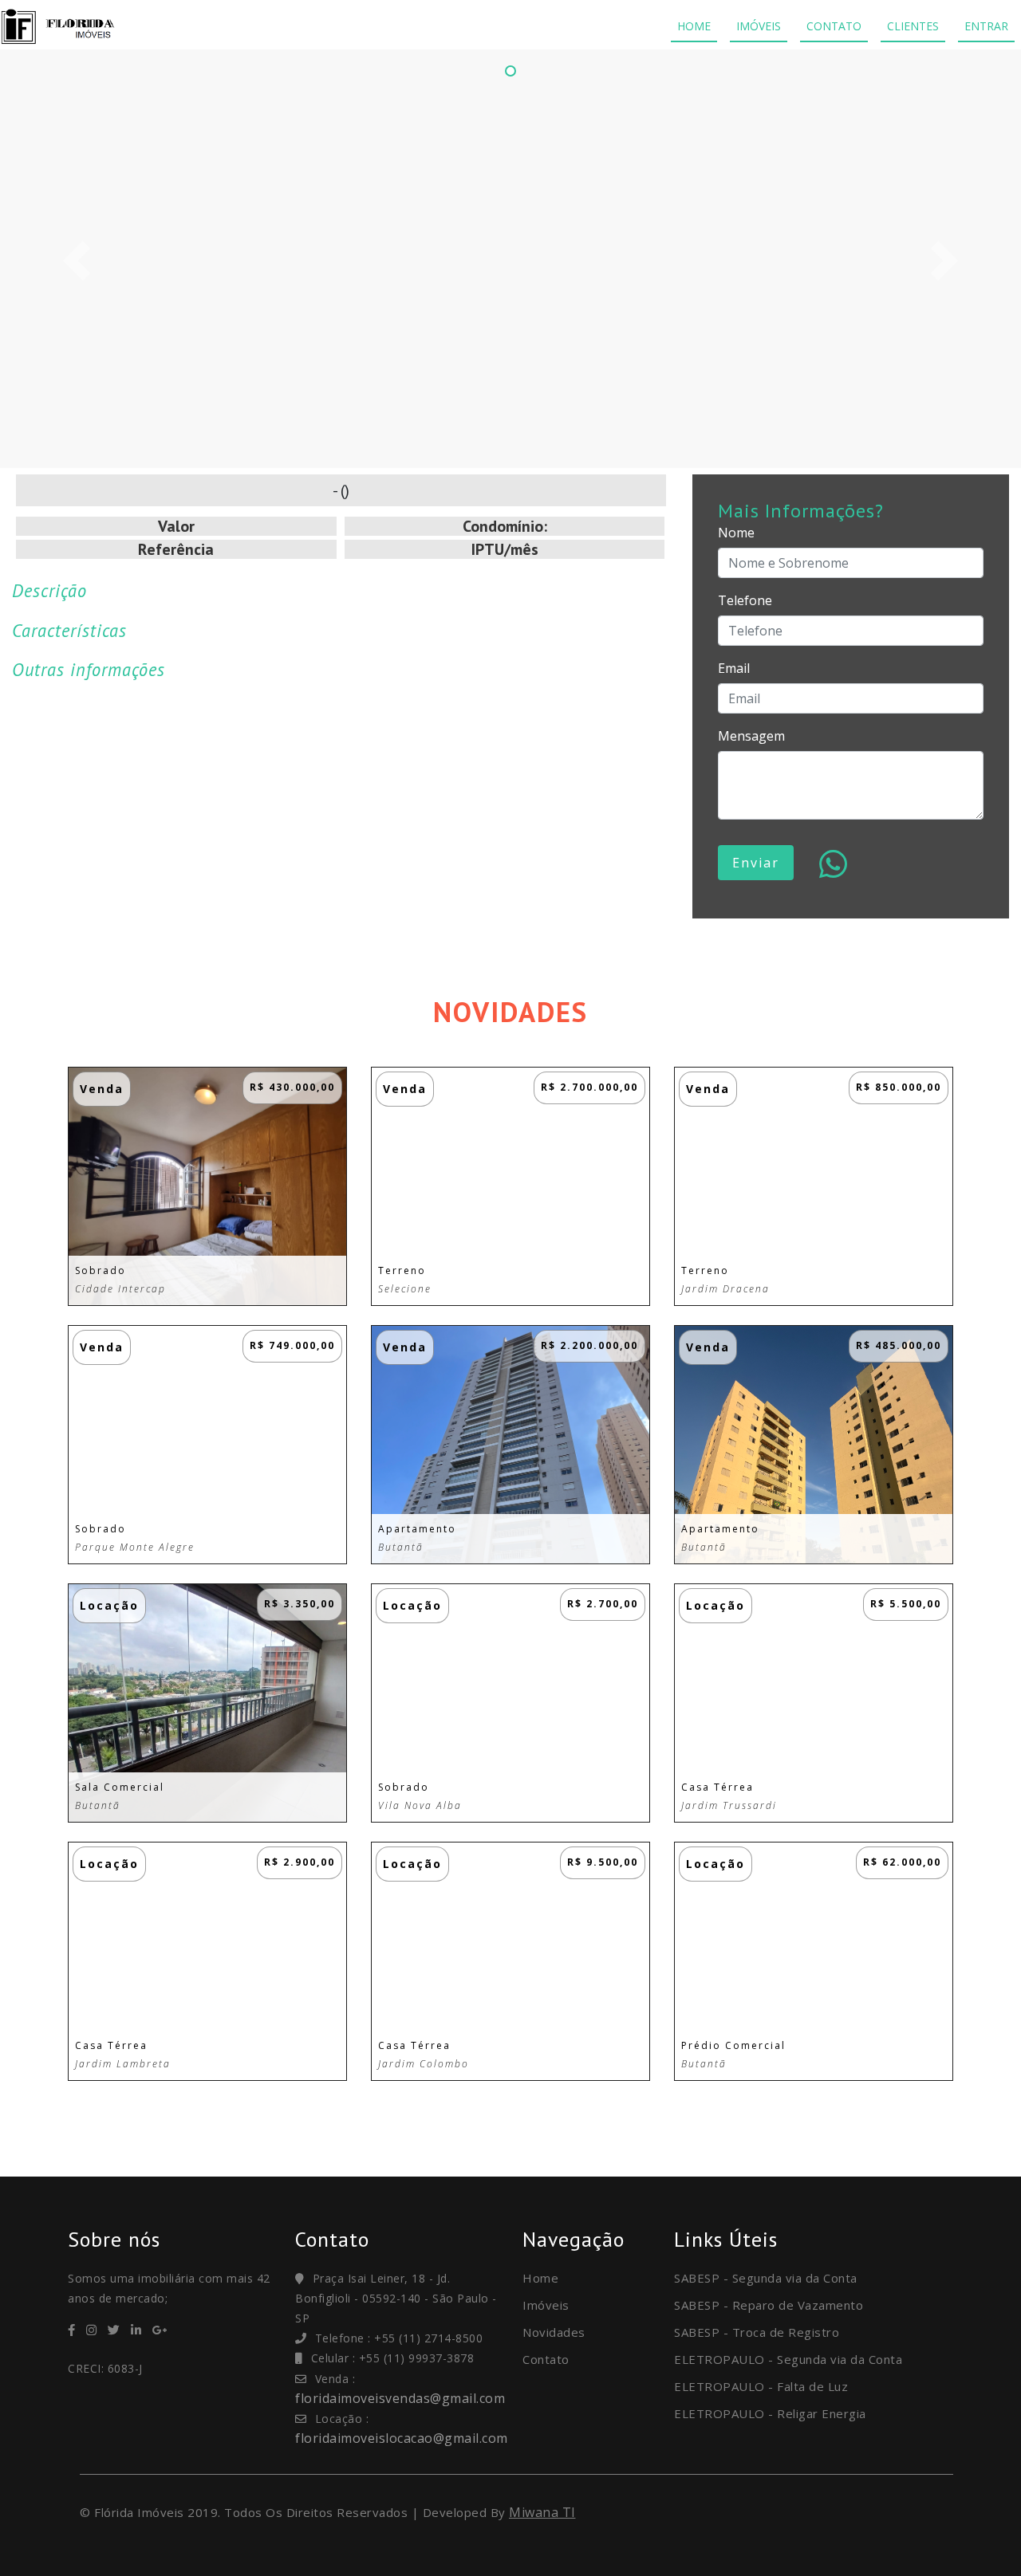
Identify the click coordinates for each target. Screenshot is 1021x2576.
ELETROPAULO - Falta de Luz (761, 2386)
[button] (77, 261)
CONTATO (834, 26)
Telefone (745, 600)
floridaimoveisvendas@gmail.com (400, 2398)
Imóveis (546, 2305)
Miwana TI (542, 2512)
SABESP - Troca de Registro (757, 2332)
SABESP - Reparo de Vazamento (769, 2305)
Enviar (756, 863)
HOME (694, 26)
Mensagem (751, 736)
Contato (546, 2359)
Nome (736, 533)
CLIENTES (913, 26)
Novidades (554, 2332)
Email (734, 668)
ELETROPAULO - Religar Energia (770, 2413)
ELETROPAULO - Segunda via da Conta (788, 2359)
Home (540, 2278)
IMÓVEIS (759, 26)
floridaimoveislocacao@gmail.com (402, 2438)
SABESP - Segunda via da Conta (766, 2278)
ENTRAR (986, 26)
